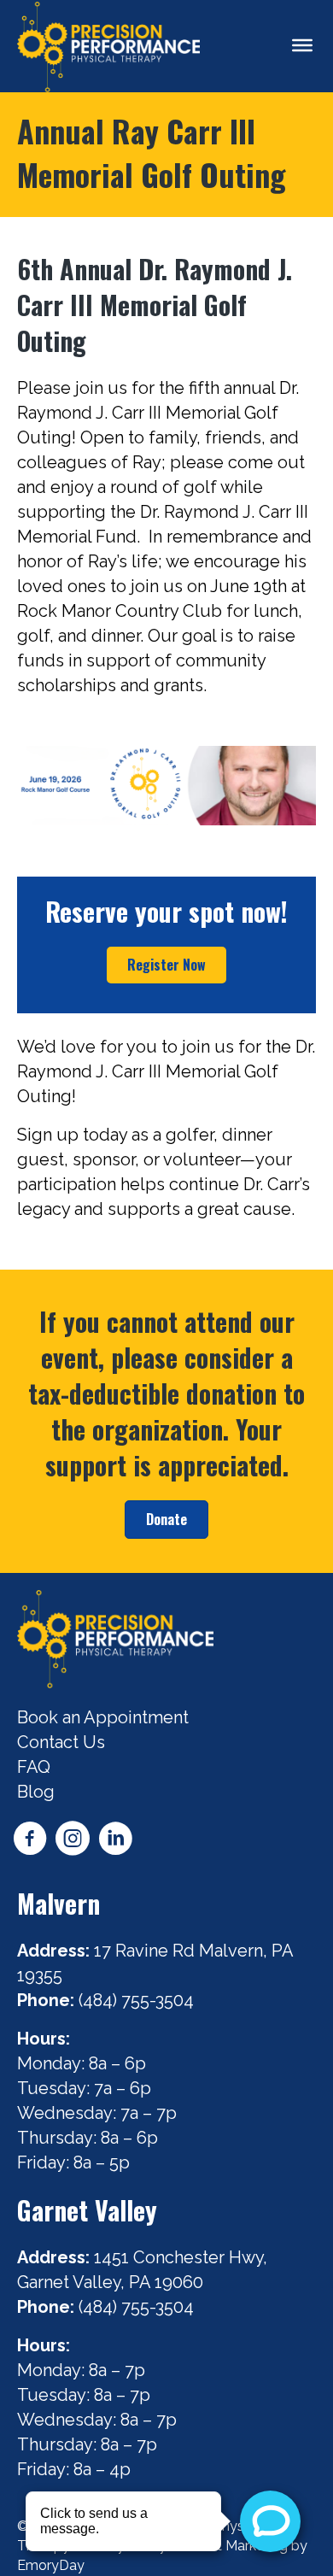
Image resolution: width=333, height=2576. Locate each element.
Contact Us (61, 1742)
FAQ (34, 1767)
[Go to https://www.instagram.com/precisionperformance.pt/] (73, 1841)
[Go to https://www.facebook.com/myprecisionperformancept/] (30, 1841)
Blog (36, 1792)
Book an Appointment (103, 1717)
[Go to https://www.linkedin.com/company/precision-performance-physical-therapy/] (115, 1841)
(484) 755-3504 (138, 2000)
